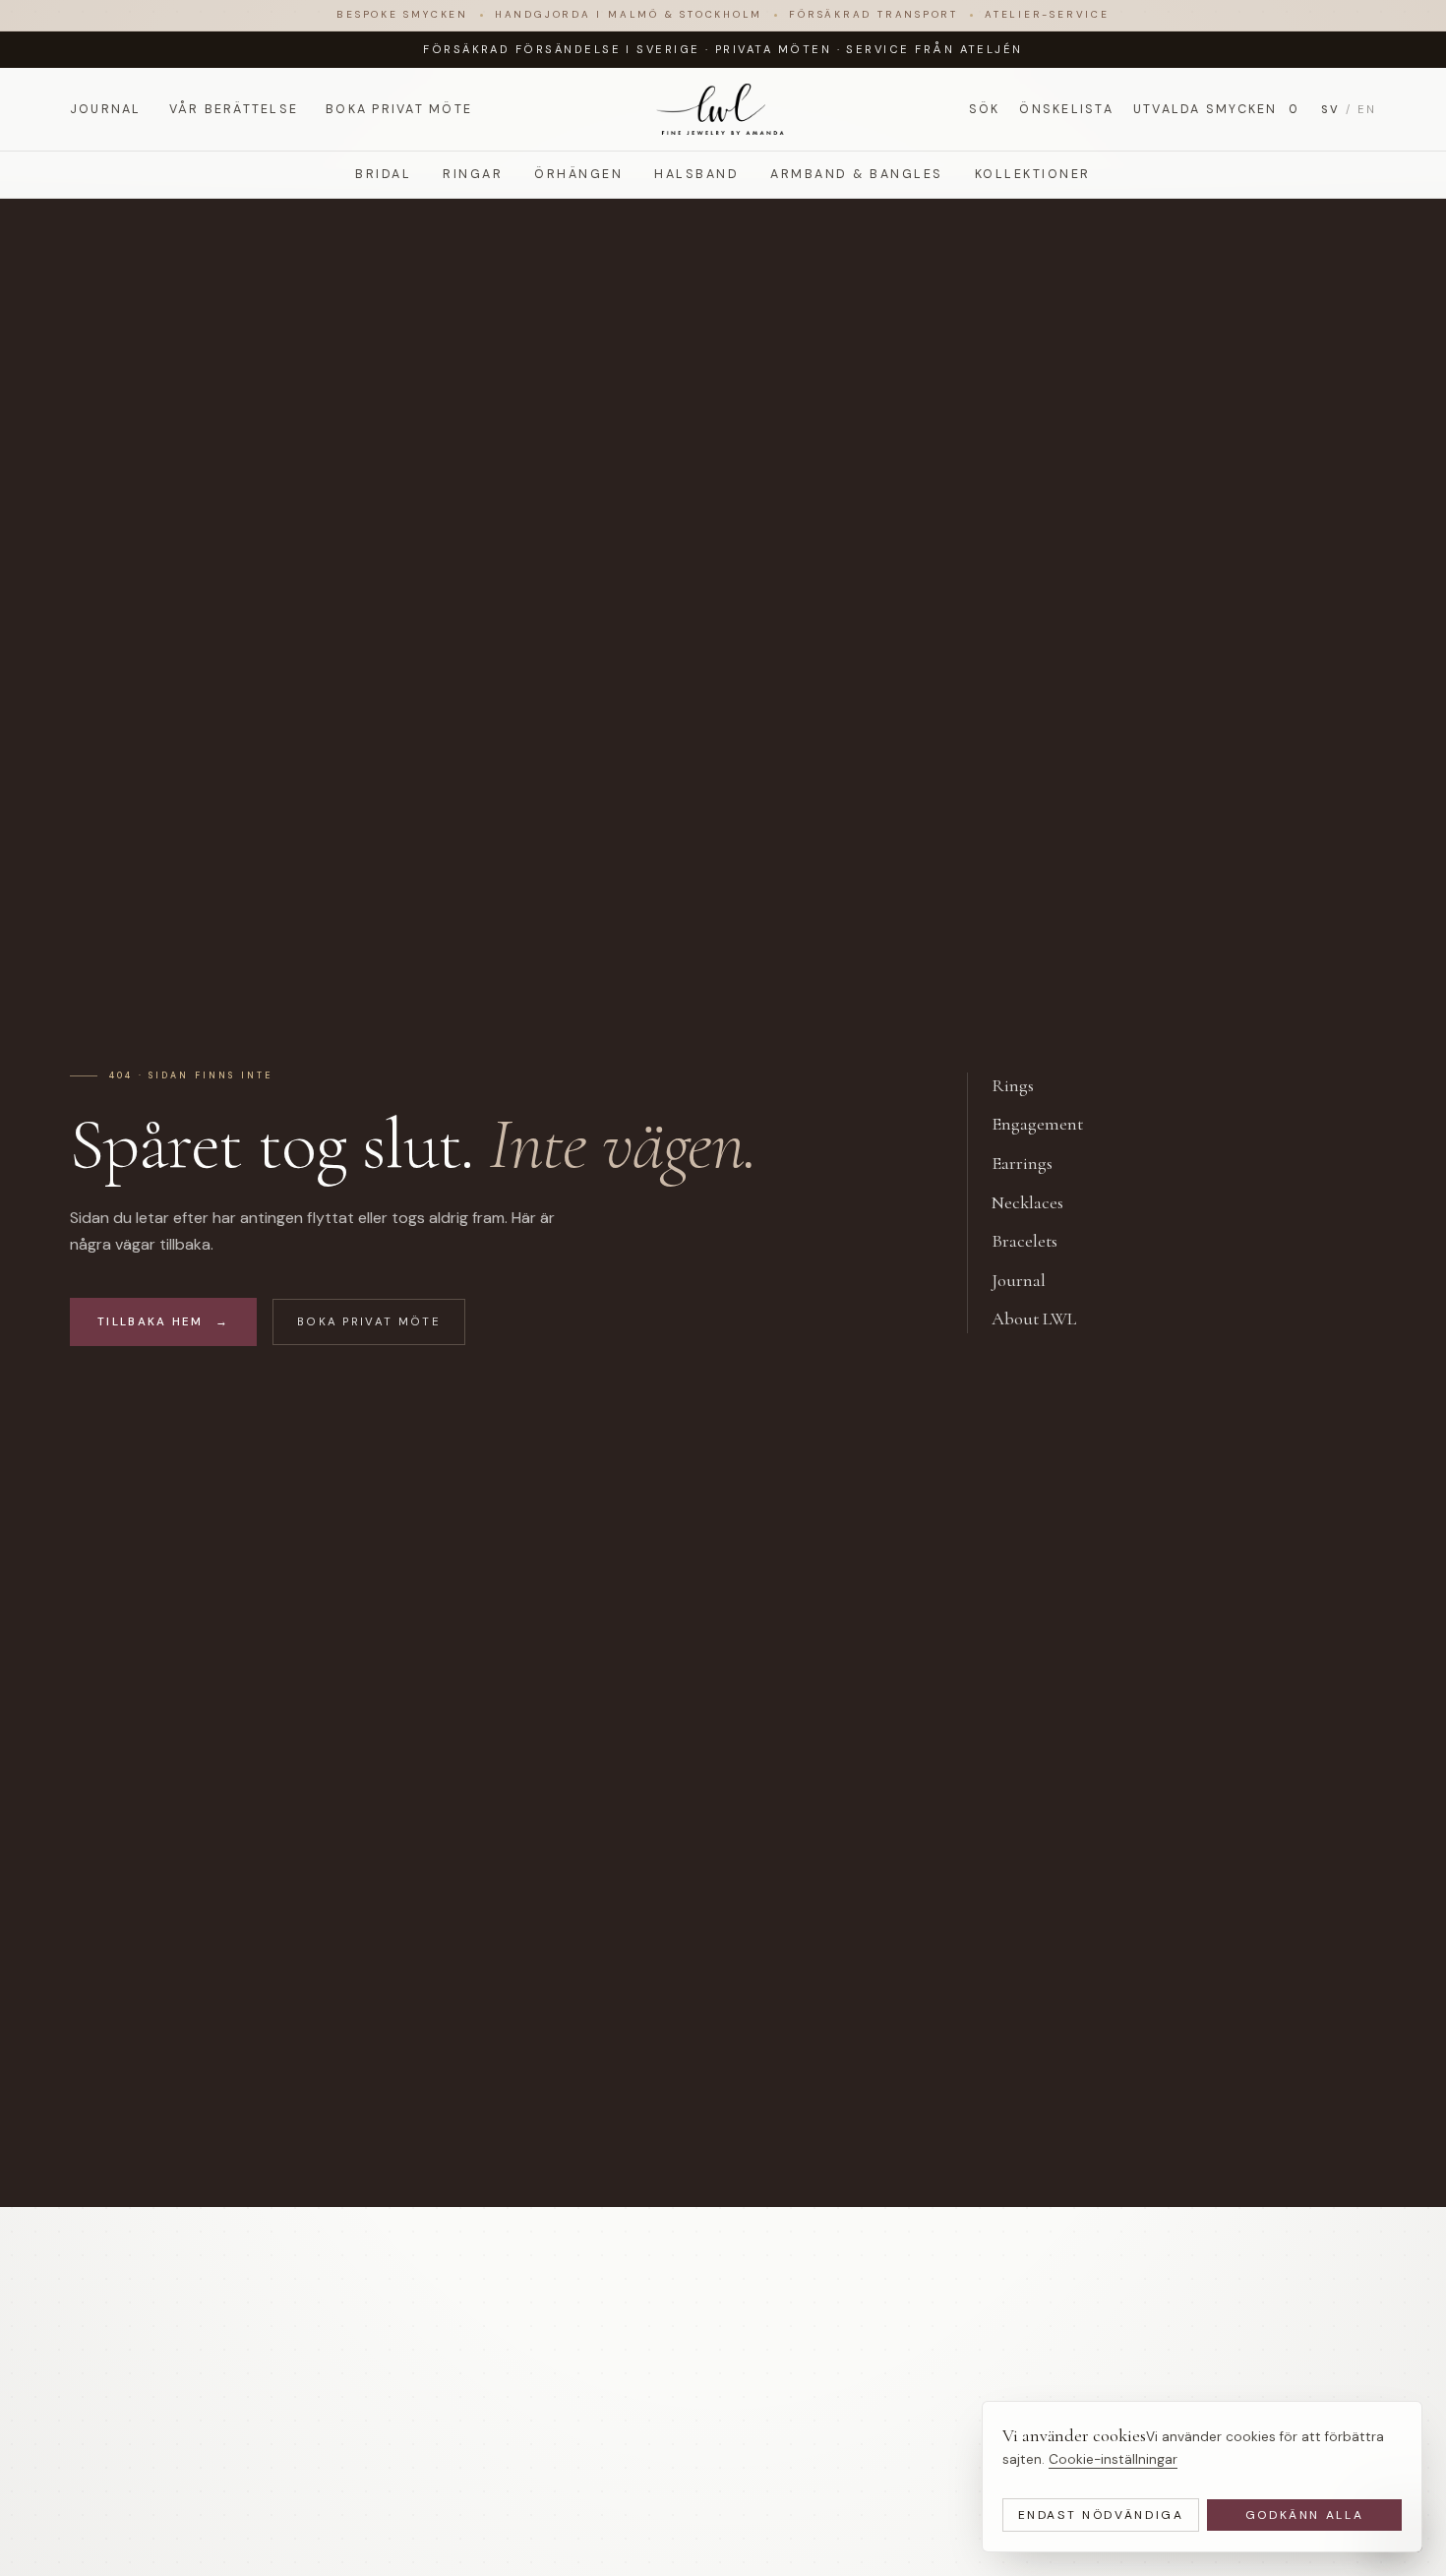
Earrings (1033, 1163)
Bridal (383, 174)
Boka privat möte (399, 108)
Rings (1024, 1085)
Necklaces (1038, 1202)
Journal (106, 108)
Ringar (473, 174)
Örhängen (578, 174)
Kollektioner (1033, 174)
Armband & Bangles (856, 174)
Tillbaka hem (163, 1322)
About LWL (1045, 1319)
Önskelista (1066, 108)
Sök (985, 108)
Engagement (1048, 1124)
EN (1367, 108)
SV (1330, 108)
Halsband (696, 174)
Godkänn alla (1305, 2515)
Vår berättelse (234, 108)
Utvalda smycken (1216, 108)
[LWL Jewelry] (723, 109)
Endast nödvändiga (1101, 2515)
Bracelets (1035, 1241)
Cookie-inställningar (1113, 2459)
